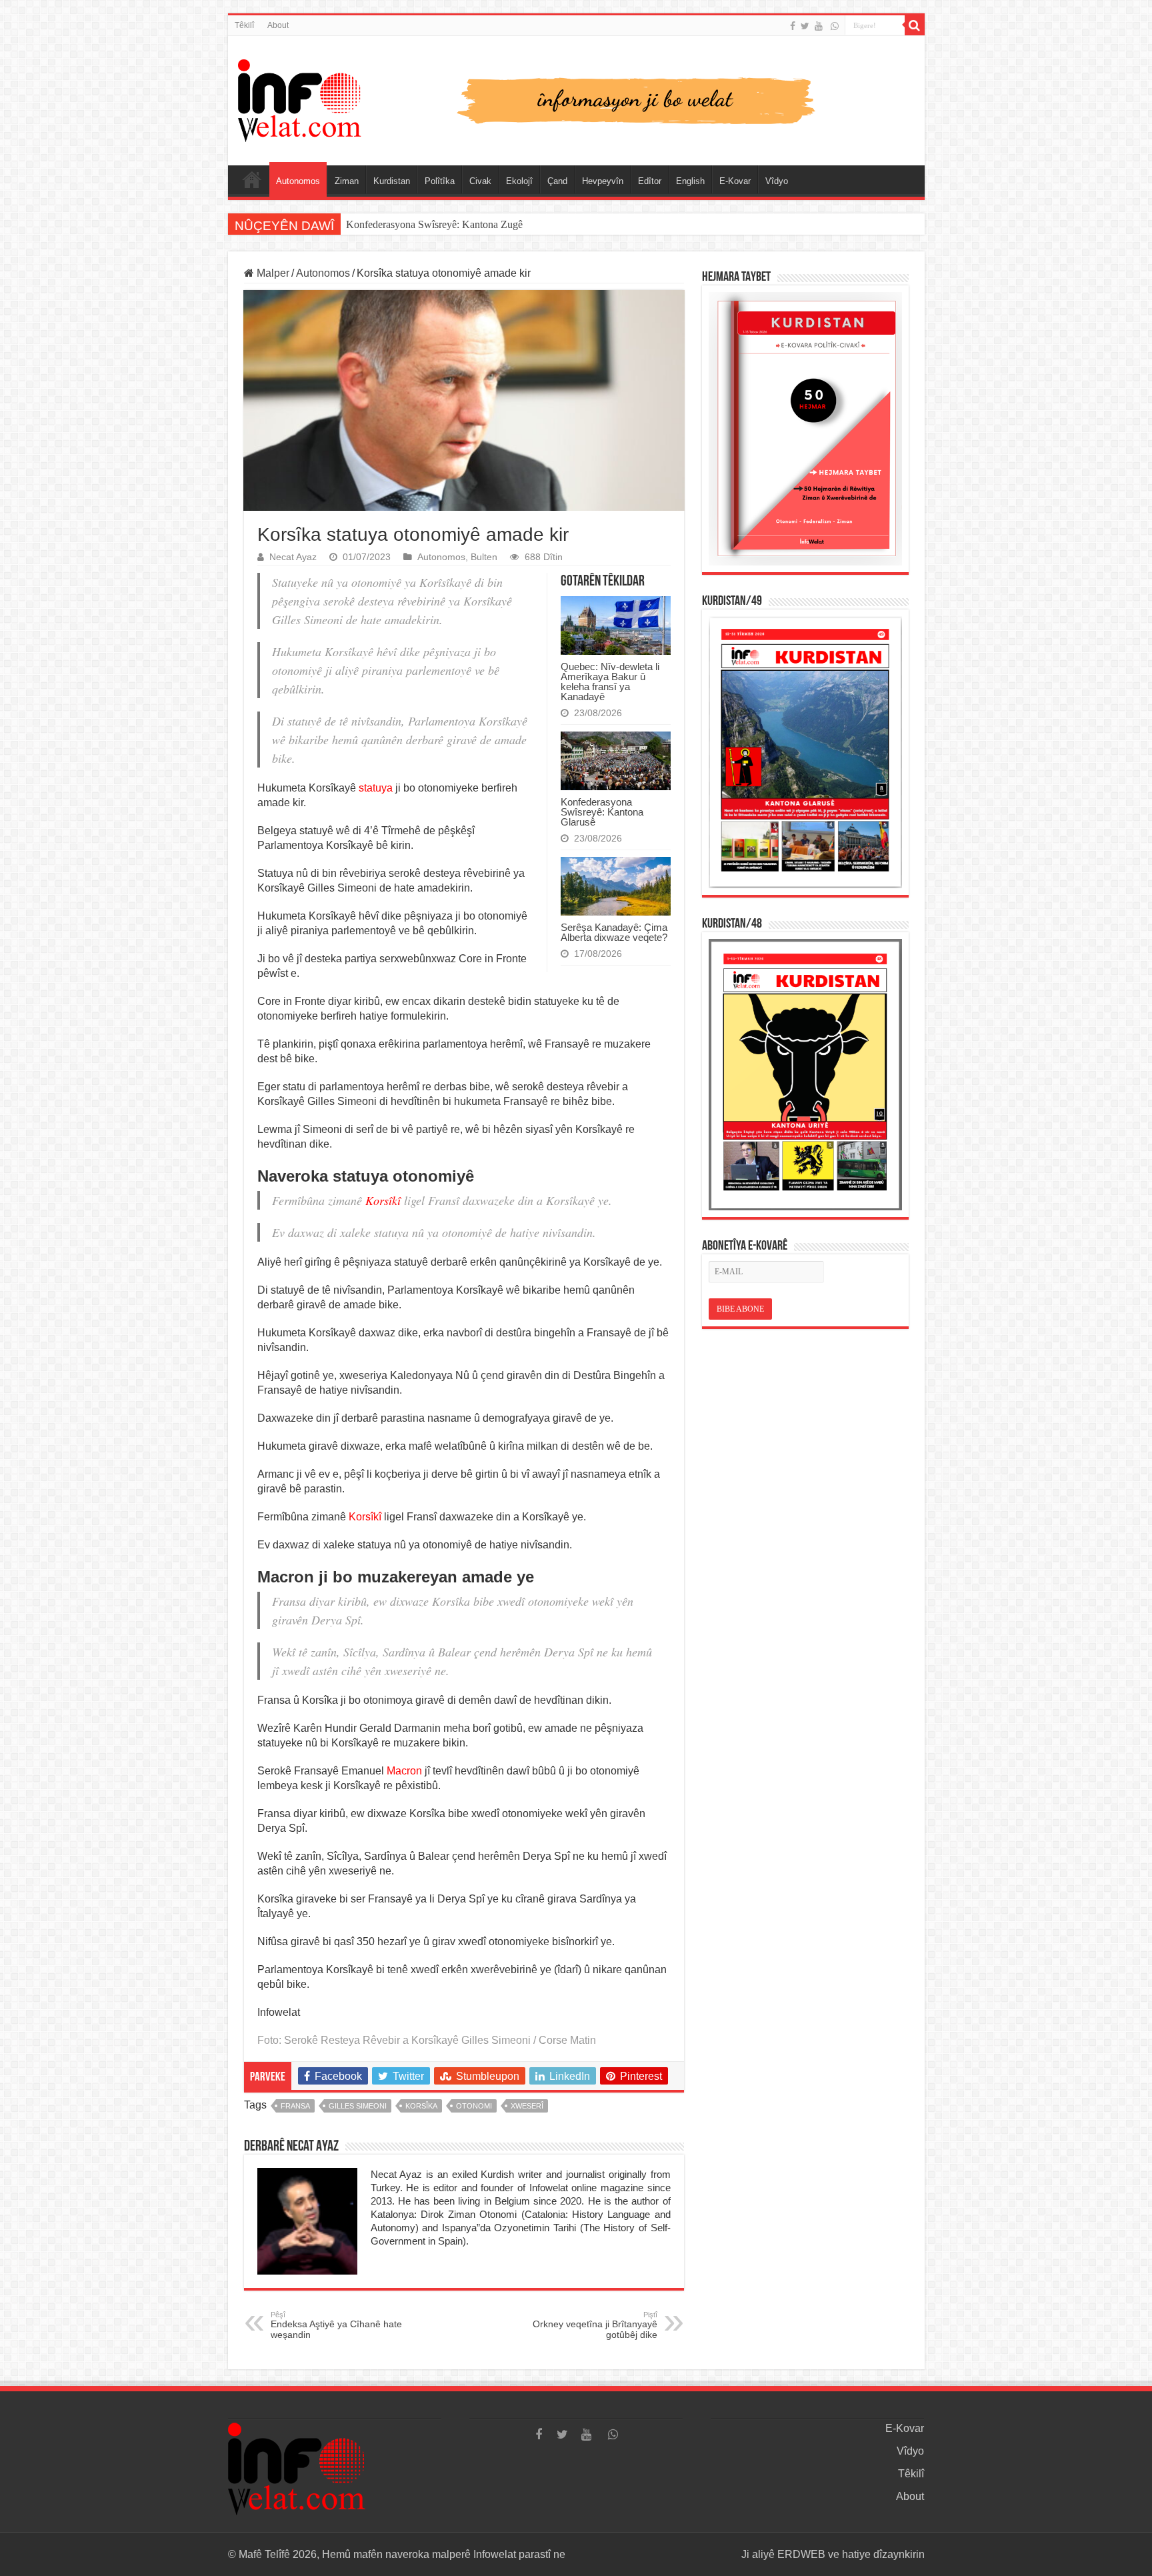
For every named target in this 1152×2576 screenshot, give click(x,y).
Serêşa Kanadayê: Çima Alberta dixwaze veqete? (614, 932)
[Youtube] (819, 26)
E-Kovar (735, 181)
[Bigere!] (915, 25)
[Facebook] (793, 26)
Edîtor (650, 181)
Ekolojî (519, 181)
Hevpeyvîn (603, 181)
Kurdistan (392, 181)
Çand (557, 181)
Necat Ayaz (293, 557)
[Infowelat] (576, 98)
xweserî (527, 2106)
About (278, 25)
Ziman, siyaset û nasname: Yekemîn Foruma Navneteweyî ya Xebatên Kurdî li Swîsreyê (533, 224)
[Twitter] (805, 26)
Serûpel (252, 179)
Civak (480, 181)
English (690, 181)
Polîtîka (440, 181)
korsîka (421, 2106)
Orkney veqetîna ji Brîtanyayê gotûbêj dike (595, 2325)
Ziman (347, 181)
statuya (376, 788)
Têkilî (244, 25)
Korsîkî (383, 1200)
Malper (272, 273)
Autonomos (298, 181)
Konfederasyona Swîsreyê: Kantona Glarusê (602, 812)
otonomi (474, 2106)
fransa (295, 2106)
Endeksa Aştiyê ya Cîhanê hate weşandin (336, 2325)
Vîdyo (777, 181)
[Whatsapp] (835, 26)
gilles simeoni (358, 2106)
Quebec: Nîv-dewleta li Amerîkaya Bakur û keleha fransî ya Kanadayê (610, 682)
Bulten (484, 557)
